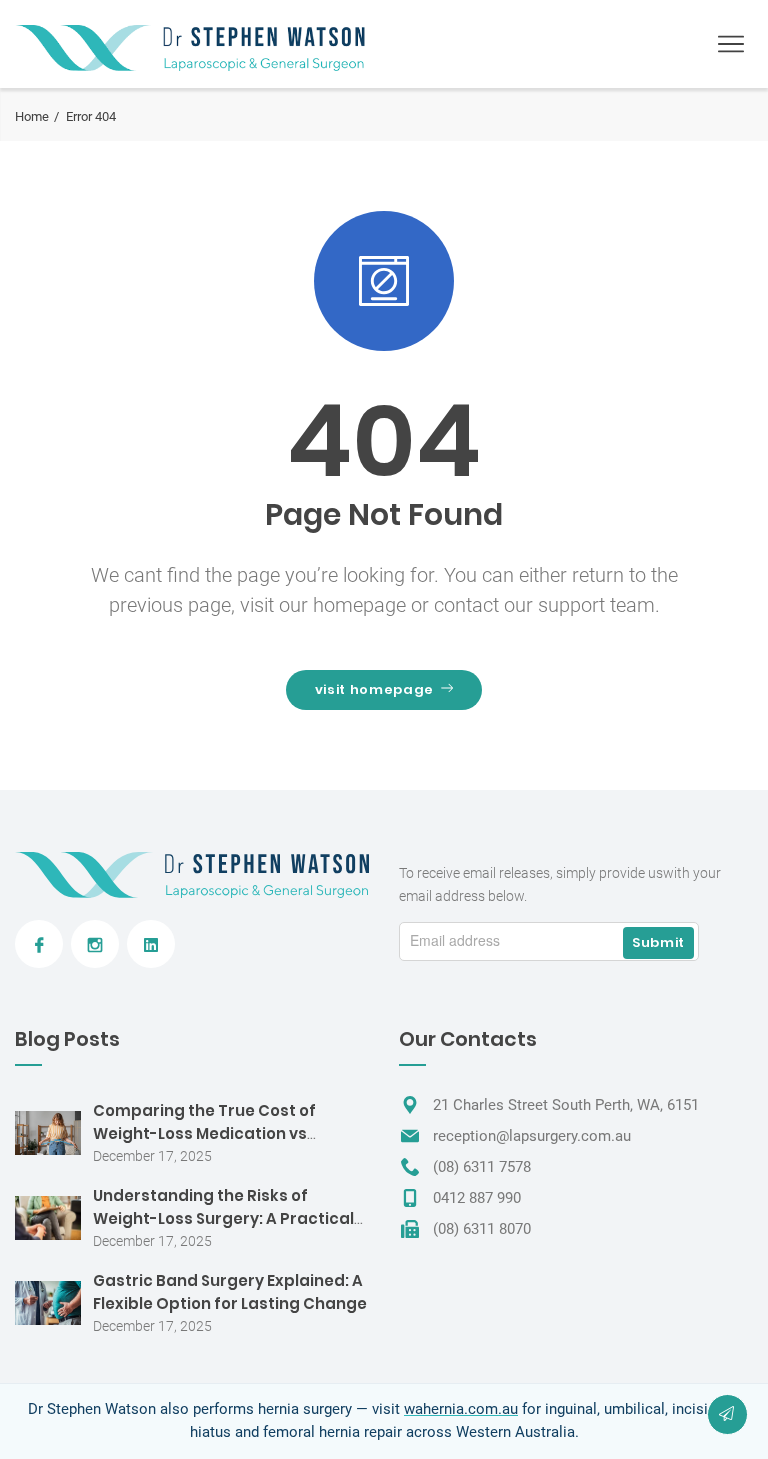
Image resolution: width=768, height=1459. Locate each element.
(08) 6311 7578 (482, 1167)
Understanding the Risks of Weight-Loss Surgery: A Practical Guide (223, 1218)
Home (32, 116)
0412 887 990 (477, 1198)
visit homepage (374, 689)
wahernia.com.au (461, 1409)
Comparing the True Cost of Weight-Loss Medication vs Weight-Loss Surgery (204, 1133)
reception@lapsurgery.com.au (532, 1136)
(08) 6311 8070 (482, 1229)
